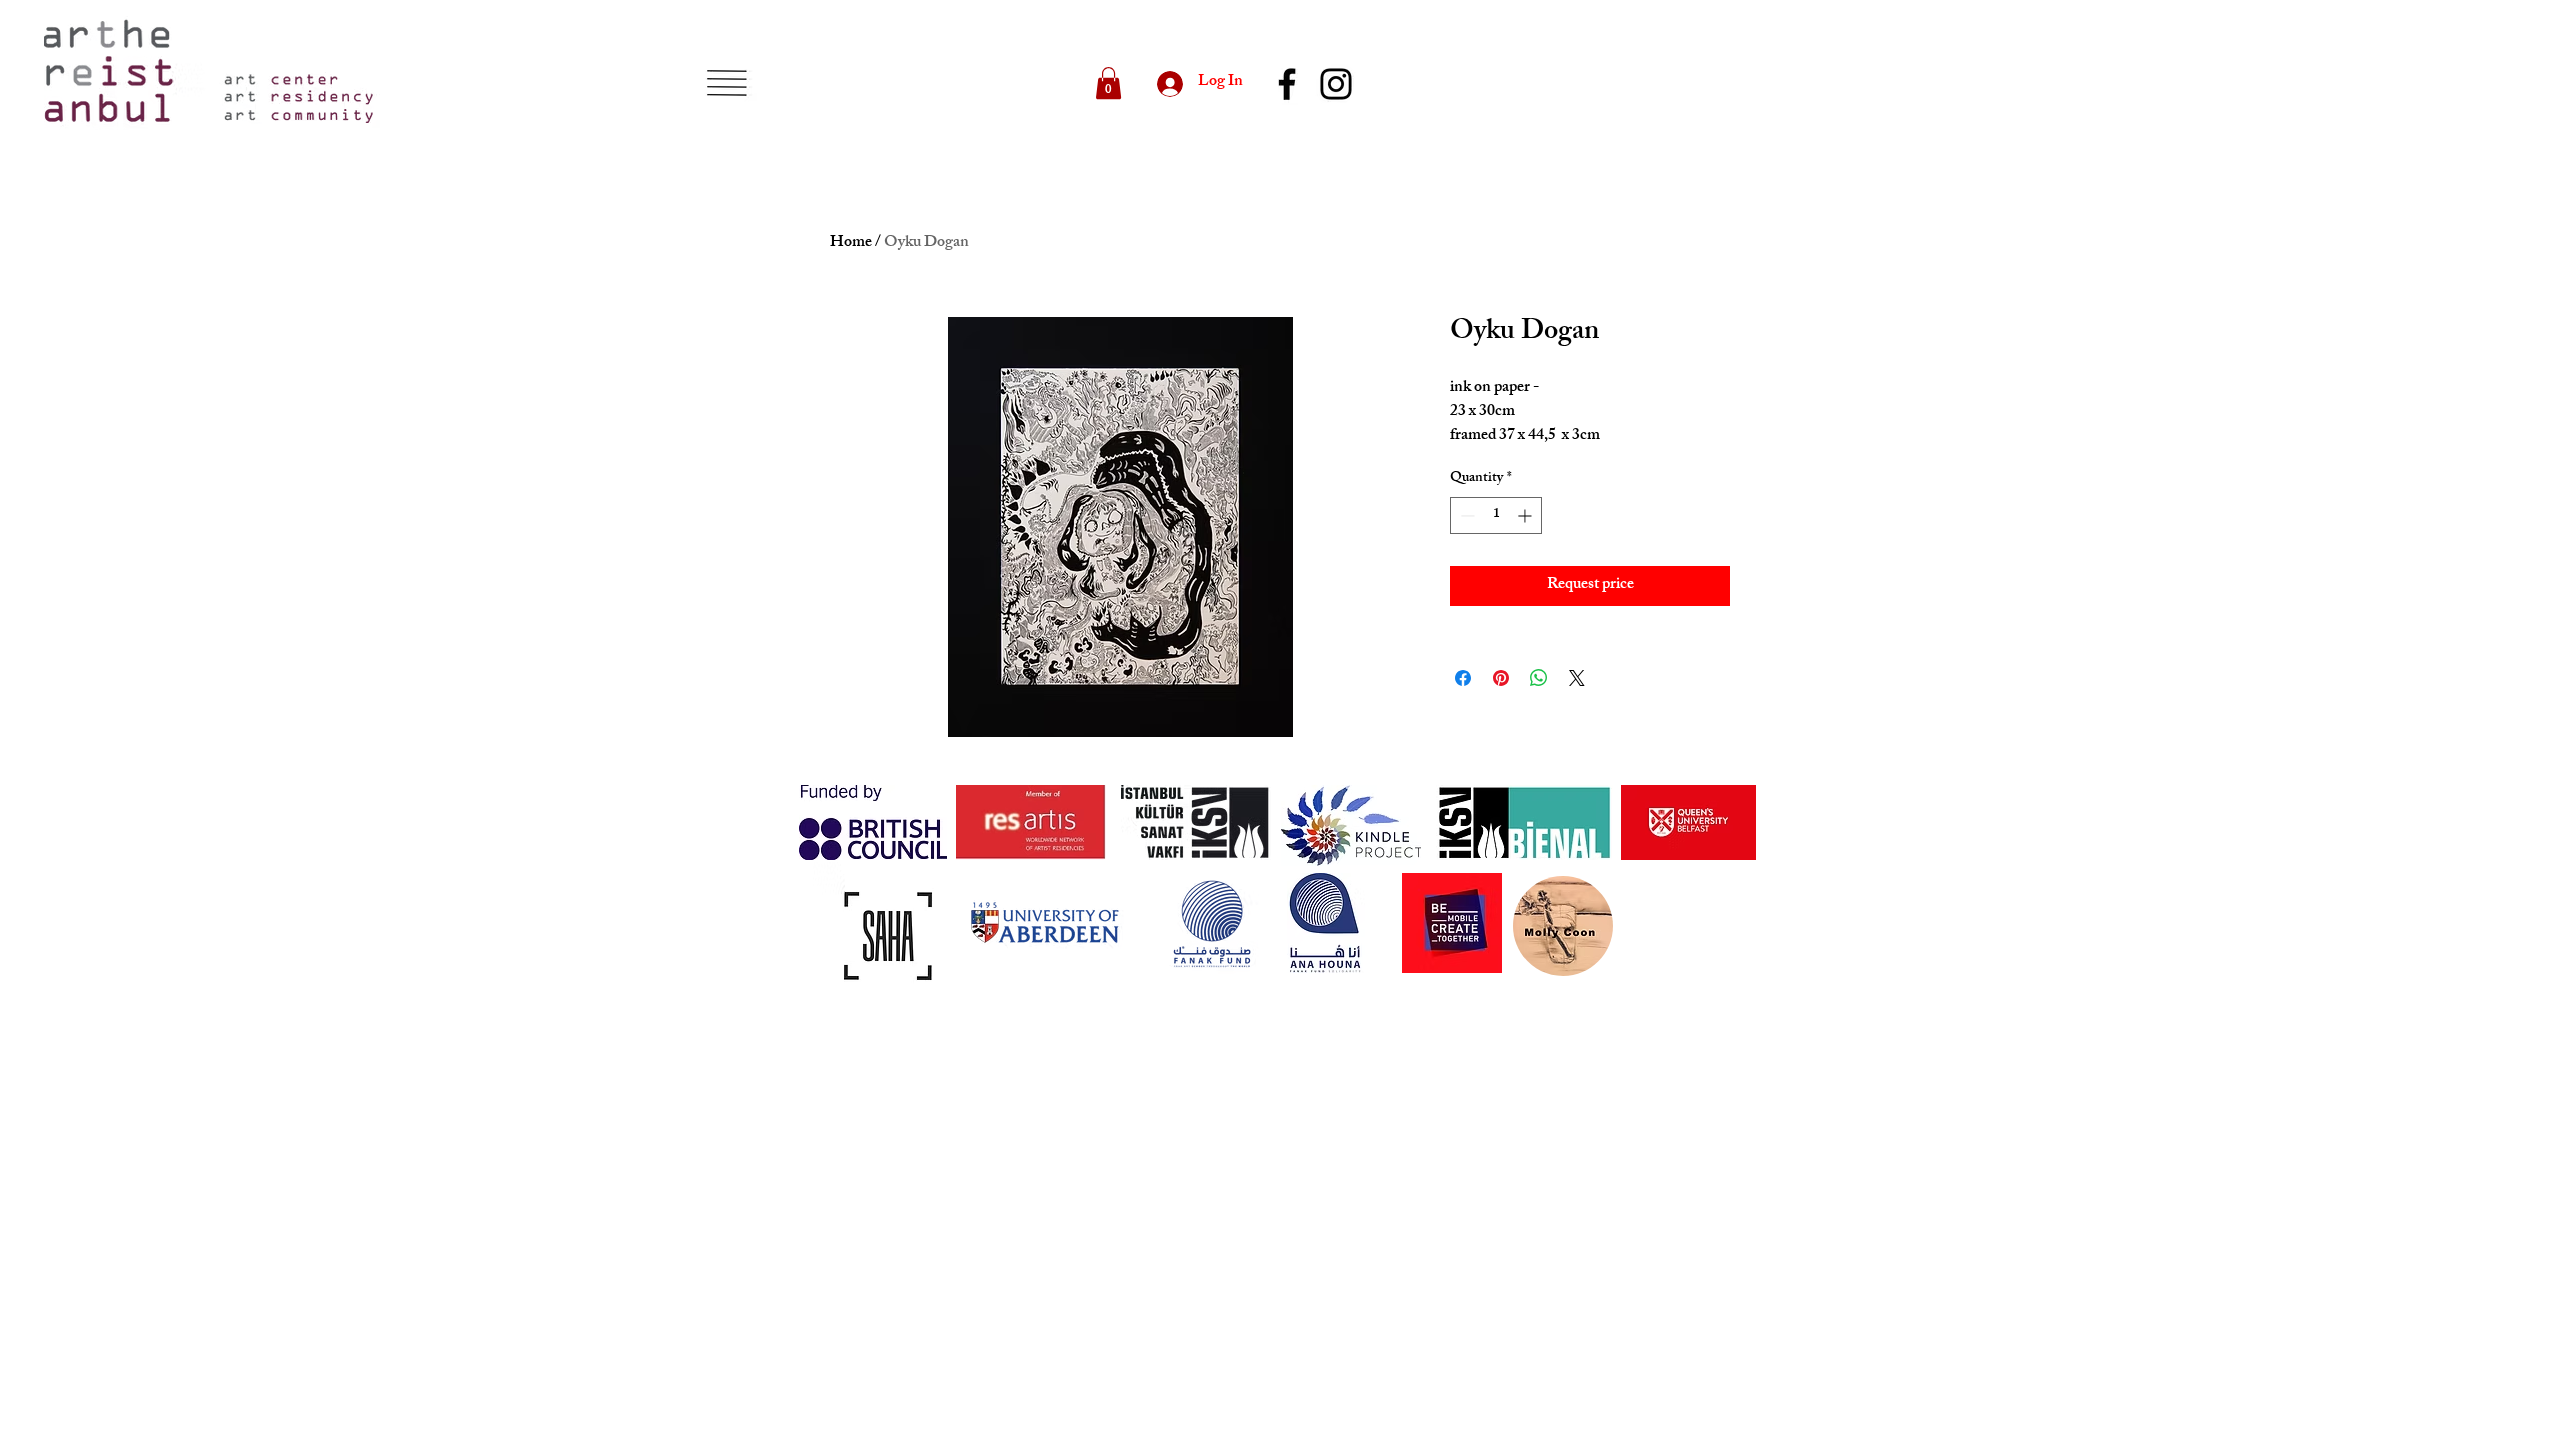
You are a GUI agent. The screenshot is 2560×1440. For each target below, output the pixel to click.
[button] (726, 83)
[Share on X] (1577, 678)
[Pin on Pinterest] (1501, 678)
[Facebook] (1287, 84)
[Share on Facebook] (1463, 678)
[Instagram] (1336, 84)
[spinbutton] (1496, 515)
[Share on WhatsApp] (1539, 678)
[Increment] (1526, 515)
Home (851, 243)
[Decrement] (1465, 515)
